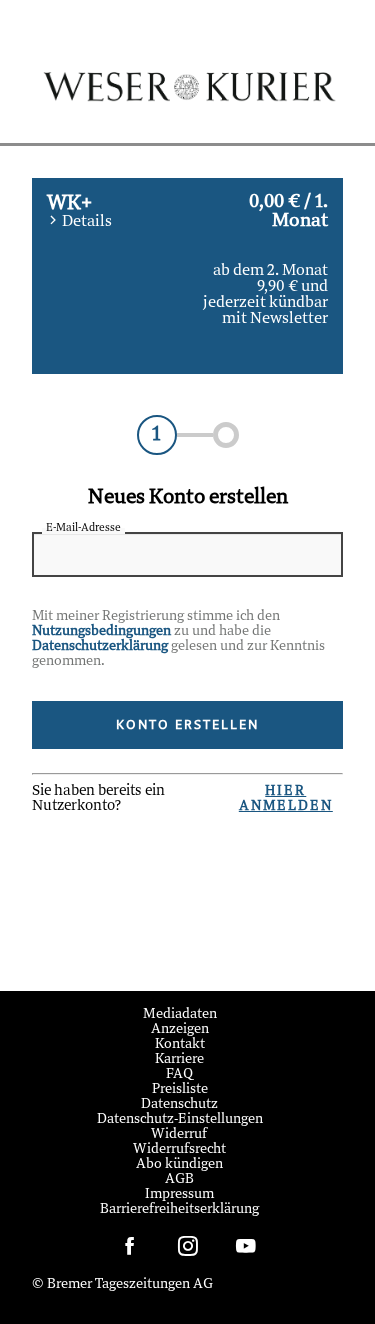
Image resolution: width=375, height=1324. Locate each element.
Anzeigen (180, 1029)
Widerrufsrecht (179, 1149)
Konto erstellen (187, 725)
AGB (179, 1179)
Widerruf (179, 1134)
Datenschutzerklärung (100, 646)
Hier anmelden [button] (286, 799)
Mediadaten (180, 1014)
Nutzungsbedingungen (101, 631)
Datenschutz (179, 1104)
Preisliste (180, 1089)
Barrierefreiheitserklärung (179, 1209)
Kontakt (180, 1044)
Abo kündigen (179, 1164)
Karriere (179, 1059)
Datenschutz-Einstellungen (180, 1119)
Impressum (179, 1194)
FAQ (179, 1074)
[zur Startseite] (188, 103)
